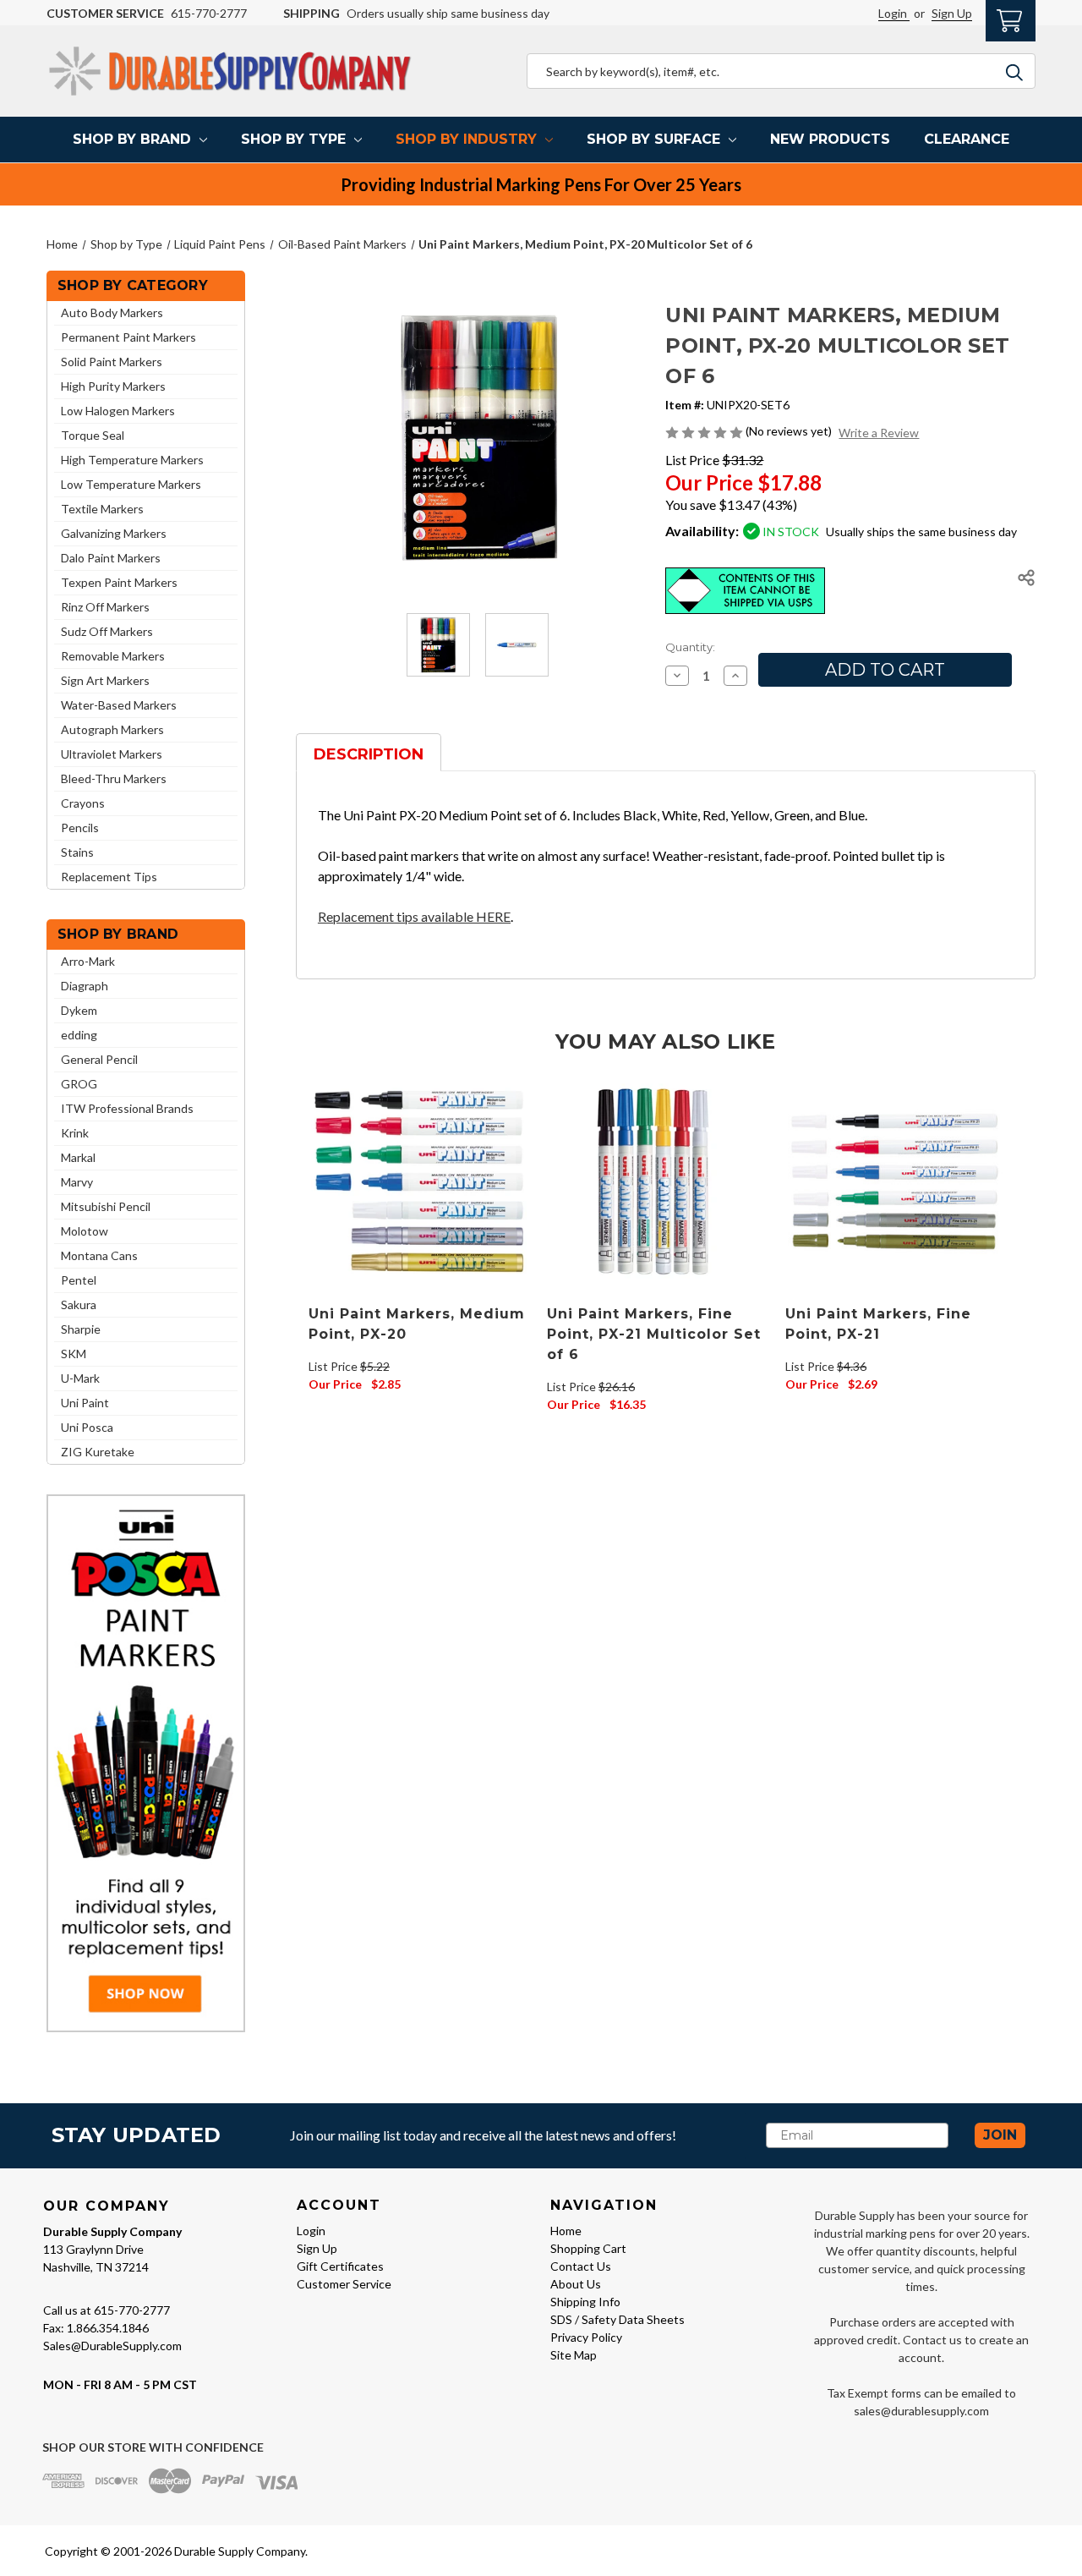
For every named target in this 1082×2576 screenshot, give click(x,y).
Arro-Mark (88, 961)
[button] (146, 1763)
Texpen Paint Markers (119, 582)
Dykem (79, 1010)
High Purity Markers (113, 386)
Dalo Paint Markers (111, 558)
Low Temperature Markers (131, 484)
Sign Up (952, 13)
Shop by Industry (466, 139)
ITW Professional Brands (127, 1108)
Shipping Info (585, 2302)
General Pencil (99, 1059)
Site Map (574, 2355)
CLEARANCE (967, 139)
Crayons (83, 803)
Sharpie (81, 1329)
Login (894, 13)
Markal (78, 1157)
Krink (75, 1133)
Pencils (80, 828)
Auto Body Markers (112, 312)
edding (79, 1035)
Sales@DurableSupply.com (112, 2346)
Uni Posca (87, 1427)
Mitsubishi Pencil (106, 1206)
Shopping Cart (588, 2248)
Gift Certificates (340, 2266)
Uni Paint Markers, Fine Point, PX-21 (878, 1324)
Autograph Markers (112, 729)
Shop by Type (293, 139)
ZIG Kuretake (98, 1452)
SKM (74, 1354)
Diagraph (85, 986)
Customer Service (344, 2284)
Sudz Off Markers (107, 631)
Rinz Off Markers (105, 607)
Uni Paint (85, 1403)
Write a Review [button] (879, 433)
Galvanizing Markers (114, 533)
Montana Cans (99, 1255)
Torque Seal (93, 435)
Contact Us (581, 2266)
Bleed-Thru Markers (114, 778)
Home (566, 2231)
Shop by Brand (132, 139)
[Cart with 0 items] (1011, 19)
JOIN (1000, 2135)
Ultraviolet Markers (112, 754)
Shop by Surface (653, 139)
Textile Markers (102, 509)
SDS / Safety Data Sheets (618, 2319)
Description (369, 754)
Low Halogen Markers (118, 411)
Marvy (77, 1182)
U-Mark (80, 1378)
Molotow (85, 1231)
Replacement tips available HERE (414, 916)
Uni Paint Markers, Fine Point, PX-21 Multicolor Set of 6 (654, 1334)
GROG (79, 1084)
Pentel (79, 1280)
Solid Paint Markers (112, 362)
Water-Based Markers (119, 705)
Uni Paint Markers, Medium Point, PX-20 (417, 1324)
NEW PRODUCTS (830, 139)
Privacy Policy (586, 2337)
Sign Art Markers (105, 680)
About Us (576, 2284)
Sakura (79, 1304)
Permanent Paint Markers (128, 337)
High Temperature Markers (132, 460)
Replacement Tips (109, 877)
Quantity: (690, 647)
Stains (77, 852)
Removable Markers (113, 656)
